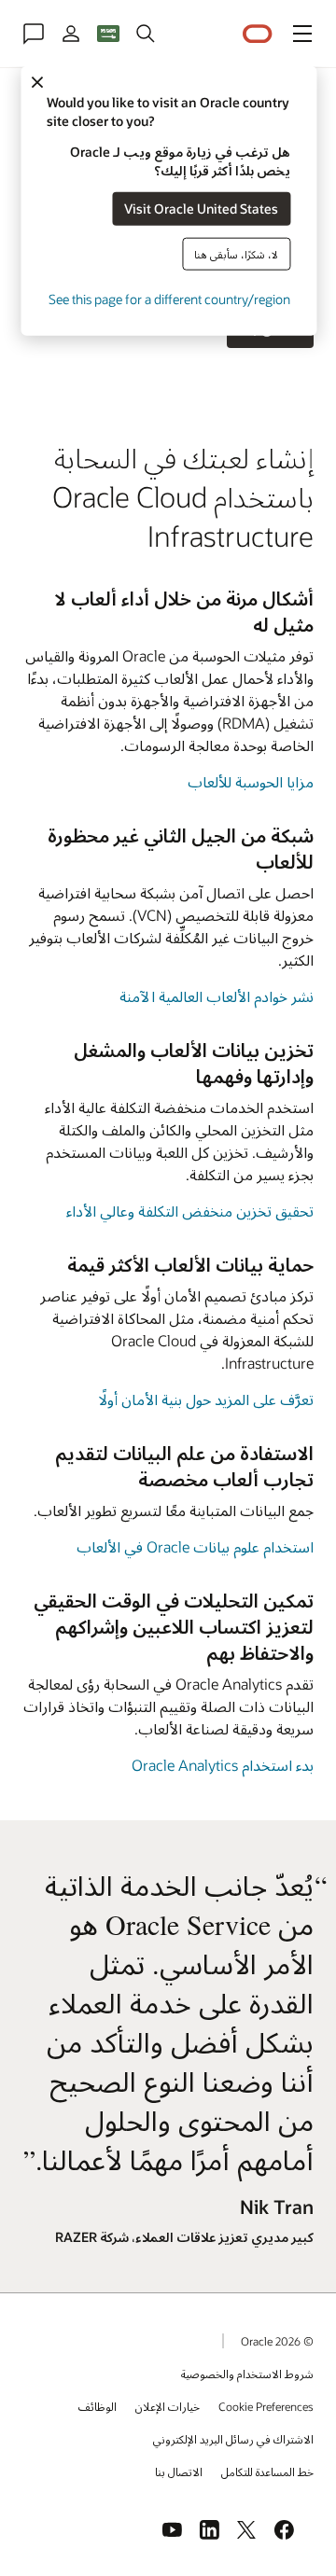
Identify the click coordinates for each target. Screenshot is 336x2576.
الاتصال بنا (179, 2472)
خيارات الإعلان (168, 2406)
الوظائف (98, 2406)
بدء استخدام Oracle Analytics (223, 1765)
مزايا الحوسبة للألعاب (251, 781)
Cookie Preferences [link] (266, 2406)
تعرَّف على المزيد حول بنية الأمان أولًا (206, 1399)
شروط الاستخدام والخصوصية (247, 2374)
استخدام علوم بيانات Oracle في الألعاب (195, 1546)
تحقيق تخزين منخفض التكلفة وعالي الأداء (190, 1211)
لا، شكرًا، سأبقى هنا (236, 253)
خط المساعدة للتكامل (267, 2472)
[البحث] (146, 34)
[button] (302, 34)
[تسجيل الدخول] (71, 34)
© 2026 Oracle (277, 2341)
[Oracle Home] (258, 34)
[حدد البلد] (108, 34)
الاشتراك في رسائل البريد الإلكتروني (233, 2439)
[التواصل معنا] (34, 34)
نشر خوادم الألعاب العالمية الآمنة (217, 996)
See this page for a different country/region (169, 298)
